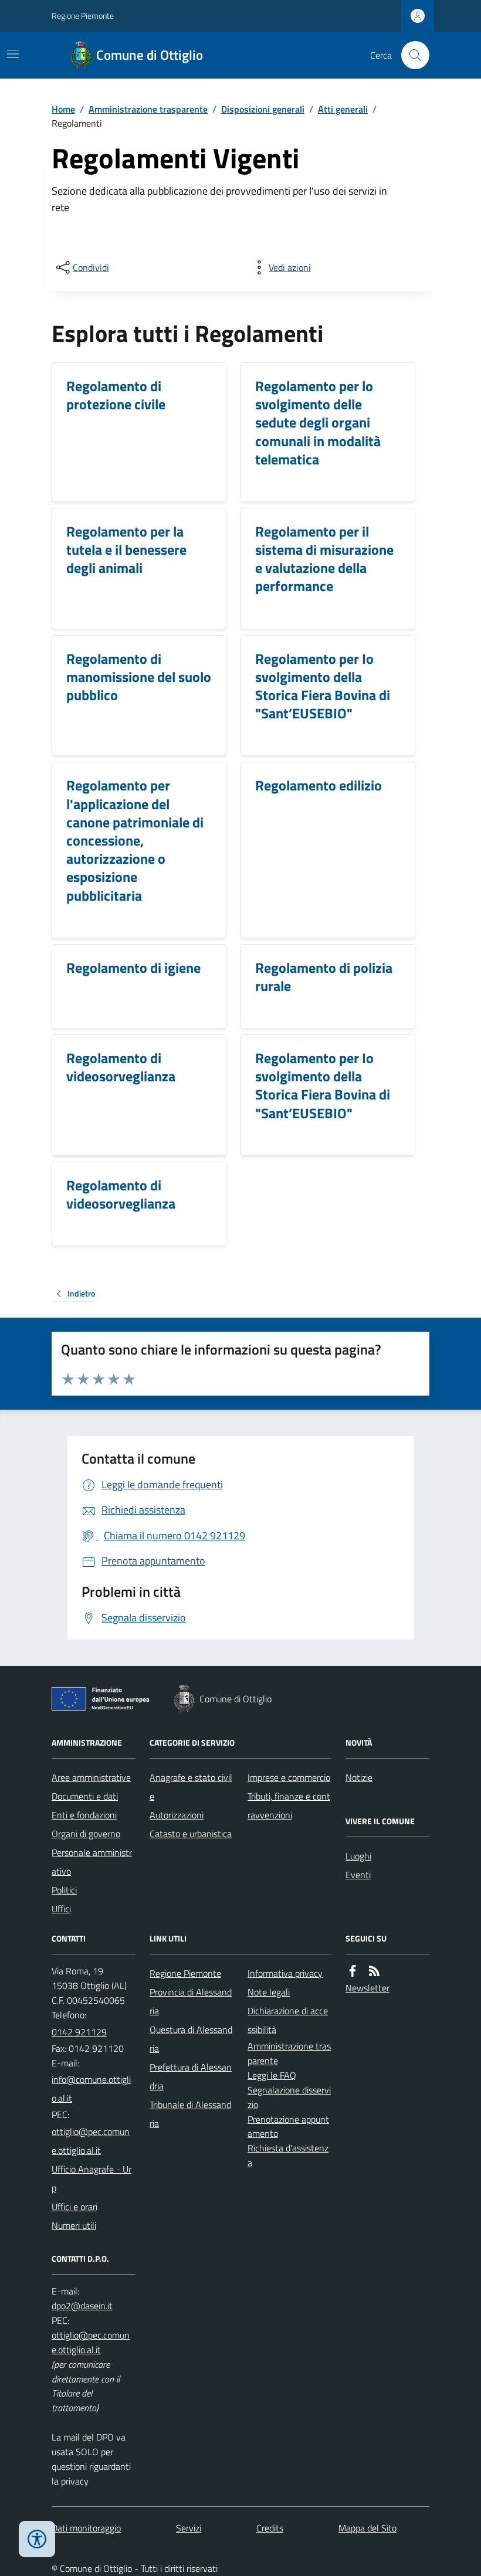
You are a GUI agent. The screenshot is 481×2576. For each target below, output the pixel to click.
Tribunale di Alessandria (190, 2114)
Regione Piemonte (83, 16)
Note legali (269, 1992)
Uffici (61, 1909)
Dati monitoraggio (86, 2528)
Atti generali (343, 109)
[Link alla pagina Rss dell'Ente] (374, 1971)
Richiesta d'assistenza (288, 2155)
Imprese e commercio (289, 1777)
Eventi (358, 1875)
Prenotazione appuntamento (288, 2127)
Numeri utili (74, 2225)
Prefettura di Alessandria (191, 2076)
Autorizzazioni (177, 1815)
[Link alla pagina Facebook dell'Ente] (353, 1971)
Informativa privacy (285, 1973)
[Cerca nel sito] (411, 55)
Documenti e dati (85, 1796)
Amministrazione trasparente (148, 109)
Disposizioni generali (263, 109)
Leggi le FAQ (272, 2075)
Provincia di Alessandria (191, 2001)
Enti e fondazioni (84, 1815)
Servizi (189, 2528)
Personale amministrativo (92, 1862)
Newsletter (367, 1988)
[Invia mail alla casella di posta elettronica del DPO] (82, 2306)
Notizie (359, 1777)
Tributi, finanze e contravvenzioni (289, 1805)
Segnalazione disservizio (289, 2097)
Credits (270, 2528)
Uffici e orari (74, 2207)
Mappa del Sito (367, 2528)
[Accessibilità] (37, 2539)
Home (63, 109)
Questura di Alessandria (191, 2039)
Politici (64, 1890)
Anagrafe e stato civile (191, 1787)
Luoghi (358, 1856)
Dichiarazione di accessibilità (288, 2020)
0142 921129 (79, 2032)
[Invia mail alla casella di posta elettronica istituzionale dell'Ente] (94, 2089)
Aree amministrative (91, 1777)
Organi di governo (86, 1834)
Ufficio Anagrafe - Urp (92, 2178)
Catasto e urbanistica (191, 1834)
